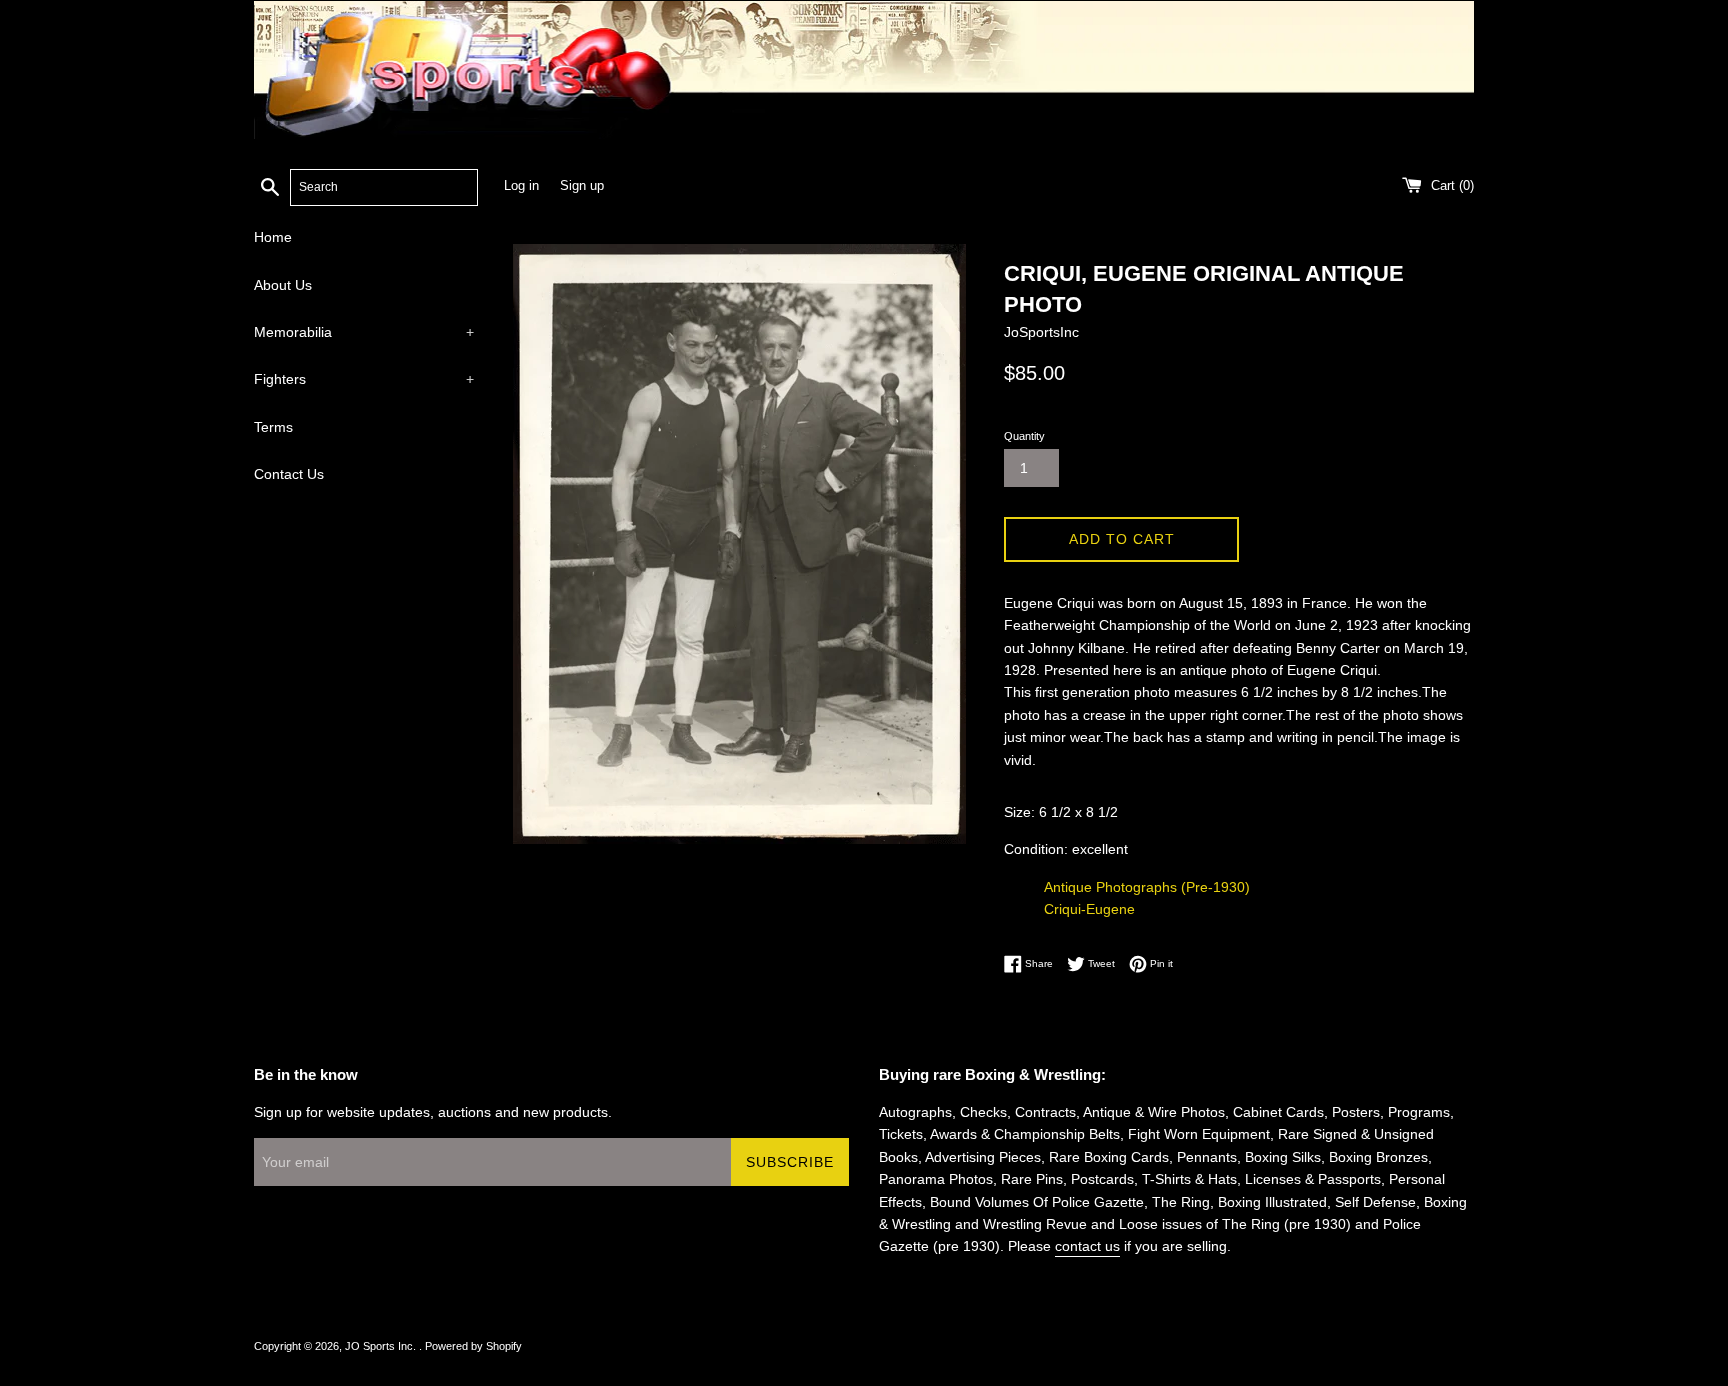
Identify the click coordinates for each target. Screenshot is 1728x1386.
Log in (521, 186)
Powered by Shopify (473, 1346)
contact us (1087, 1246)
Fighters (364, 379)
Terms (273, 427)
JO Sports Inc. (382, 1346)
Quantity (1024, 436)
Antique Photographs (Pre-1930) (1147, 887)
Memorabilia (364, 332)
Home (273, 237)
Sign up (582, 186)
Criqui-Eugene (1089, 909)
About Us (283, 285)
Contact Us (289, 474)
